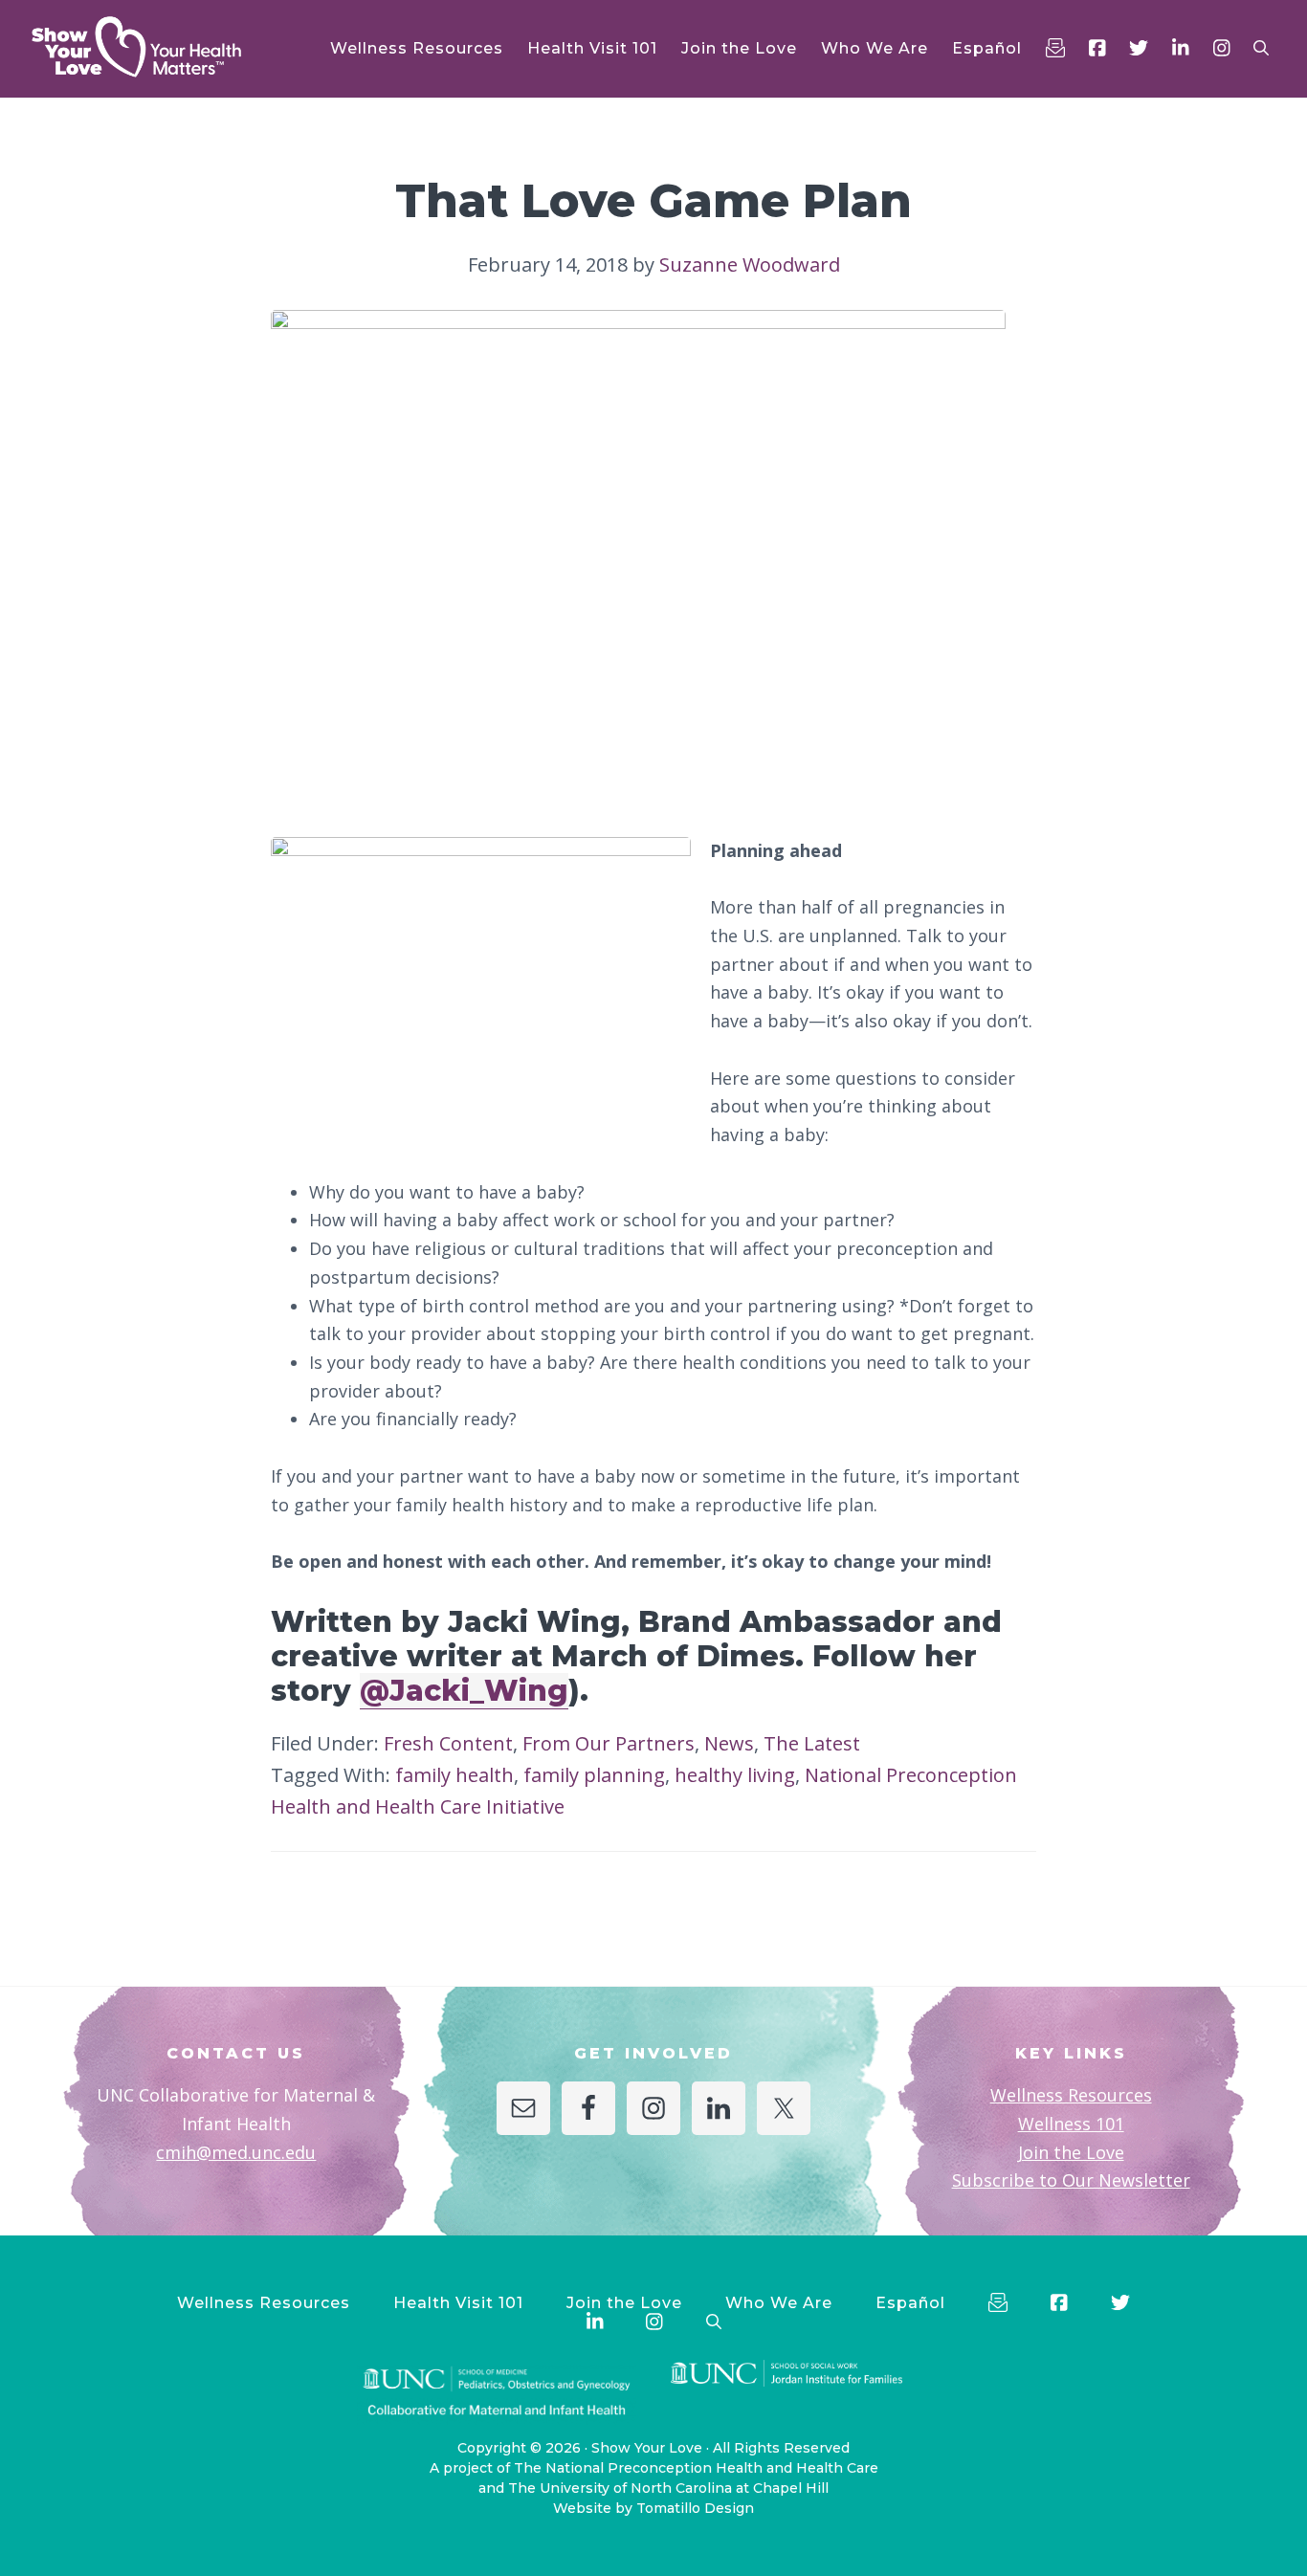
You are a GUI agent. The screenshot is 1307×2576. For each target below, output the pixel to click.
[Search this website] (1261, 48)
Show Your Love (647, 2448)
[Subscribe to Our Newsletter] (1055, 48)
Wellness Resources (1071, 2095)
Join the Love (1071, 2152)
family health (454, 1775)
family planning (594, 1775)
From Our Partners (609, 1743)
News (729, 1743)
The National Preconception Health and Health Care (696, 2468)
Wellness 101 (1071, 2124)
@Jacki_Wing (464, 1691)
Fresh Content (448, 1743)
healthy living (735, 1775)
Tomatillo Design (695, 2508)
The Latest (812, 1743)
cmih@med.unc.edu (236, 2152)
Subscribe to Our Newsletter (1071, 2180)
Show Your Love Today (163, 47)
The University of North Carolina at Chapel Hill (668, 2488)
